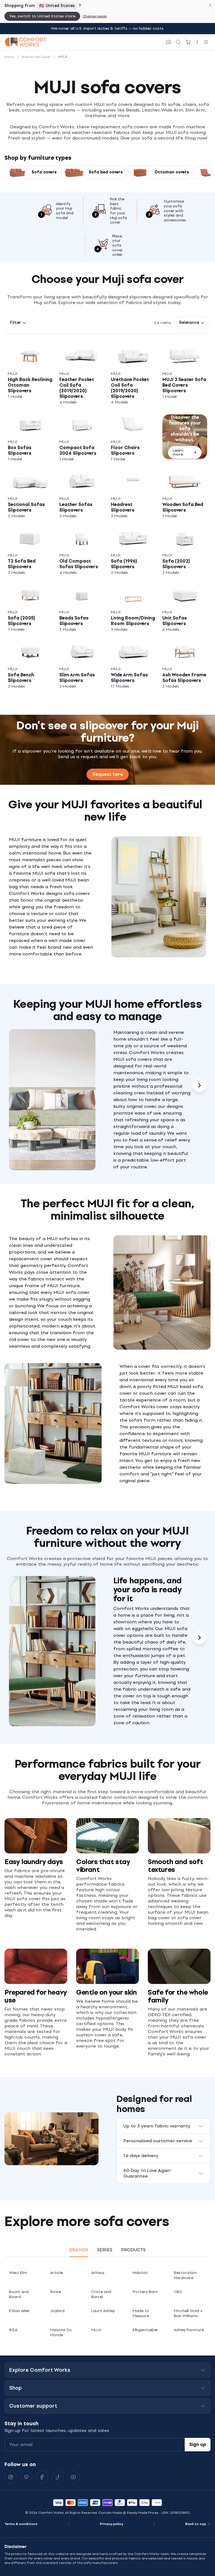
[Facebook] (42, 2477)
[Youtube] (73, 2477)
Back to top (196, 2524)
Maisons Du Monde (61, 2332)
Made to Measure (141, 2313)
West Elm (18, 2273)
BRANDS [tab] (79, 2250)
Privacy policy (112, 2524)
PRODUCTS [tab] (133, 2250)
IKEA (13, 2330)
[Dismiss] (210, 5)
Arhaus (98, 2273)
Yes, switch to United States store (42, 16)
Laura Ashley (103, 2311)
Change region (95, 16)
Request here (108, 774)
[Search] (178, 42)
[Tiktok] (58, 2477)
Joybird (57, 2311)
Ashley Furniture (189, 2330)
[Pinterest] (26, 2477)
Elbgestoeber (145, 2330)
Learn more (178, 452)
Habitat (140, 2273)
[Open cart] (188, 42)
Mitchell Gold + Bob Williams (188, 2313)
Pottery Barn (145, 2292)
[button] (18, 323)
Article (56, 2273)
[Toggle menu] (206, 42)
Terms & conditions (21, 2524)
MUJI (96, 2330)
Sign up (198, 2444)
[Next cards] (199, 1085)
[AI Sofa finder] (168, 42)
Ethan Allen (19, 2311)
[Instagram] (11, 2477)
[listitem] (30, 374)
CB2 (178, 2292)
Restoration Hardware (185, 2275)
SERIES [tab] (105, 2250)
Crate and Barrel (101, 2294)
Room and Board (19, 2294)
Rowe (55, 2292)
